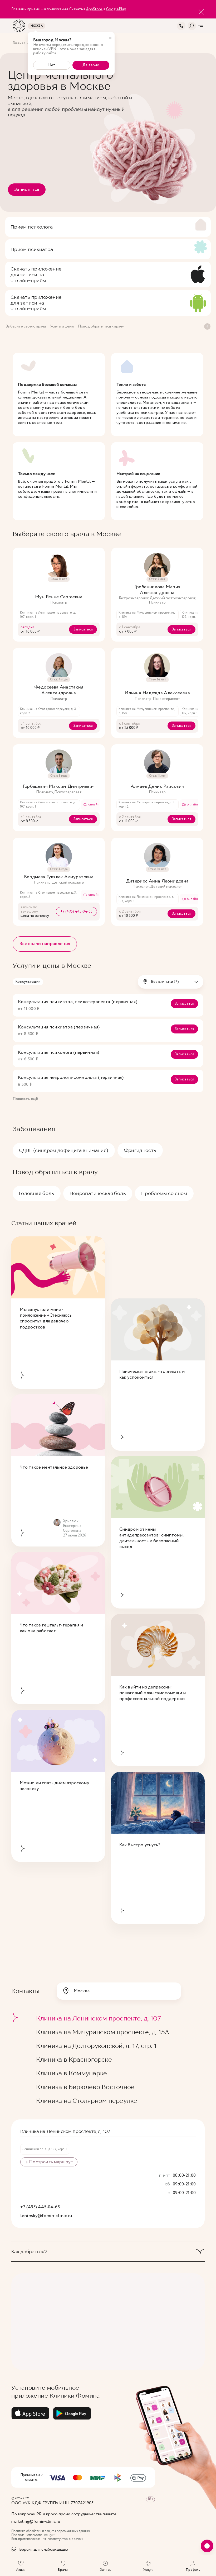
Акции (21, 2570)
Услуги (148, 2570)
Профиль (193, 2570)
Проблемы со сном (164, 1193)
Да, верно (91, 65)
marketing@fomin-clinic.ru (36, 2522)
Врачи (63, 2570)
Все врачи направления (45, 944)
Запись (105, 2570)
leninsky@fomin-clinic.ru (46, 2216)
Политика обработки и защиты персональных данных (51, 2531)
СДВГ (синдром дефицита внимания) (64, 1150)
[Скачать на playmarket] (72, 2413)
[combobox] (171, 982)
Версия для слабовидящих (44, 2550)
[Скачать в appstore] (30, 2413)
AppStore (94, 9)
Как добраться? (29, 2252)
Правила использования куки (33, 2535)
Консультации (28, 982)
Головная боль (37, 1193)
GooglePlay (116, 9)
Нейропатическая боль (98, 1193)
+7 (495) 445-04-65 (76, 912)
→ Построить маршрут (49, 2162)
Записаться (27, 189)
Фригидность (140, 1150)
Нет (52, 65)
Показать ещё (25, 1099)
